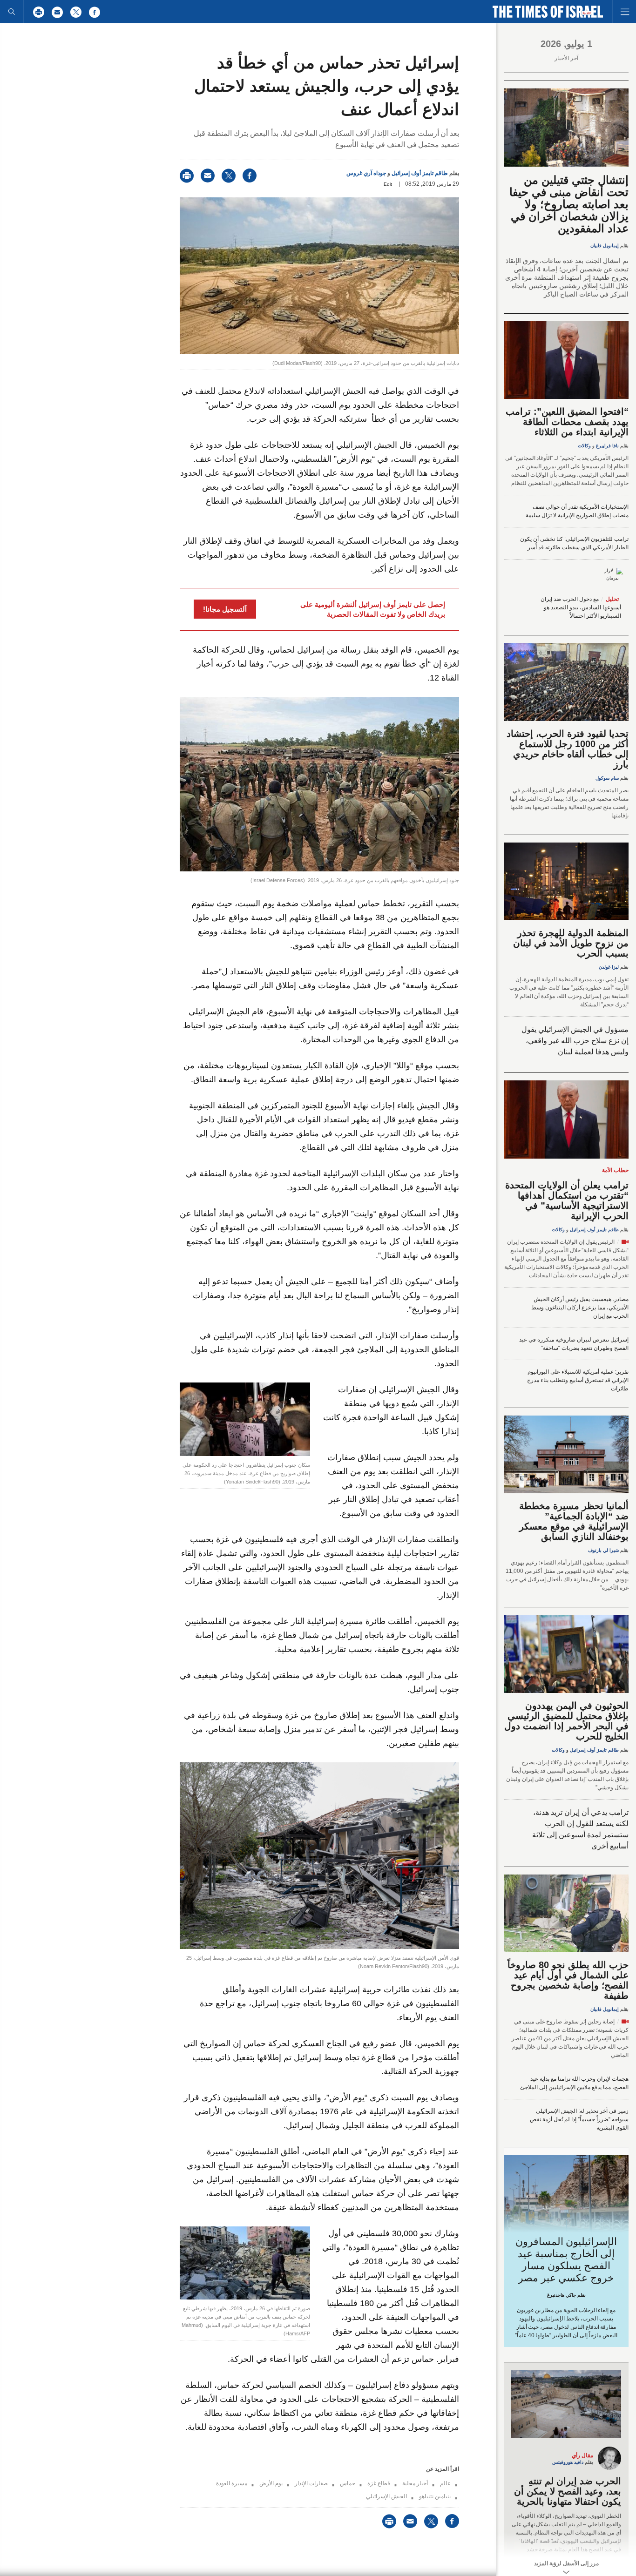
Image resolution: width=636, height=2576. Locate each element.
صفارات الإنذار (311, 2483)
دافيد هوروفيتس (568, 2462)
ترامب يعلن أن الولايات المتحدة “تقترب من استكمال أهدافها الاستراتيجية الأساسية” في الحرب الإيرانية (567, 1200)
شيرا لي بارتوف (603, 1550)
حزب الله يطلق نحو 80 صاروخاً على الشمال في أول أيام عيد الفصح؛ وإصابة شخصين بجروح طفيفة (568, 1980)
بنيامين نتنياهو (435, 2496)
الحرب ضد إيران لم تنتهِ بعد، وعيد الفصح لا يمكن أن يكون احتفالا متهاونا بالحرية (568, 2491)
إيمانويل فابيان (605, 246)
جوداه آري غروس (366, 173)
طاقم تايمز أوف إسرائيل (420, 173)
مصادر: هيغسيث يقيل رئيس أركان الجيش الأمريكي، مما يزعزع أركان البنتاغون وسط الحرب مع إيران (580, 1308)
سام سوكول (607, 778)
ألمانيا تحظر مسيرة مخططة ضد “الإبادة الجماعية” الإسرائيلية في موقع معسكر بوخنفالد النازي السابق (574, 1521)
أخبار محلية (415, 2483)
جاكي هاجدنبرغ (562, 2295)
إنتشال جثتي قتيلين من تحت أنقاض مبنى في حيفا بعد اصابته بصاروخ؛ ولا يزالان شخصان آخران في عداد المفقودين (569, 204)
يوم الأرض (271, 2483)
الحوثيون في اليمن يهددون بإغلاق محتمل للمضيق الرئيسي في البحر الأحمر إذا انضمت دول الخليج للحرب (566, 1721)
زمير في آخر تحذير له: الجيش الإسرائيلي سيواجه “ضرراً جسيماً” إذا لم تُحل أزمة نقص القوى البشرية (579, 2119)
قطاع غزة (379, 2483)
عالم (445, 2483)
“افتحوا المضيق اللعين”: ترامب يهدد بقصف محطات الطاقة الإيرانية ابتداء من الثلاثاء (567, 422)
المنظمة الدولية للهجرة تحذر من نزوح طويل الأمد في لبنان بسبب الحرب (571, 943)
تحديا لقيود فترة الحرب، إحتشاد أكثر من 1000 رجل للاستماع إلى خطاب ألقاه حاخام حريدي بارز (568, 749)
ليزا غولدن (609, 967)
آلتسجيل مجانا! (225, 609)
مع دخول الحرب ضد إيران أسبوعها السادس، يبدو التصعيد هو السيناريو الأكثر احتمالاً (581, 607)
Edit (388, 184)
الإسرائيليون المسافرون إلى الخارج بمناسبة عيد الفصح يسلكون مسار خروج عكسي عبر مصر (566, 2260)
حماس (348, 2483)
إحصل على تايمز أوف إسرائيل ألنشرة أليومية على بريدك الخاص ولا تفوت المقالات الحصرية (373, 609)
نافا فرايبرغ (607, 446)
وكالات (584, 446)
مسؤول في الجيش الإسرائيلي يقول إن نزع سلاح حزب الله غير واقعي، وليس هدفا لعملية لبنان (575, 1041)
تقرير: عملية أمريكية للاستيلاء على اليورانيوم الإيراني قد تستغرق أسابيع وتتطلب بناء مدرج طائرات (578, 1380)
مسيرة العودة (232, 2483)
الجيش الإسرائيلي (386, 2496)
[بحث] (12, 12)
